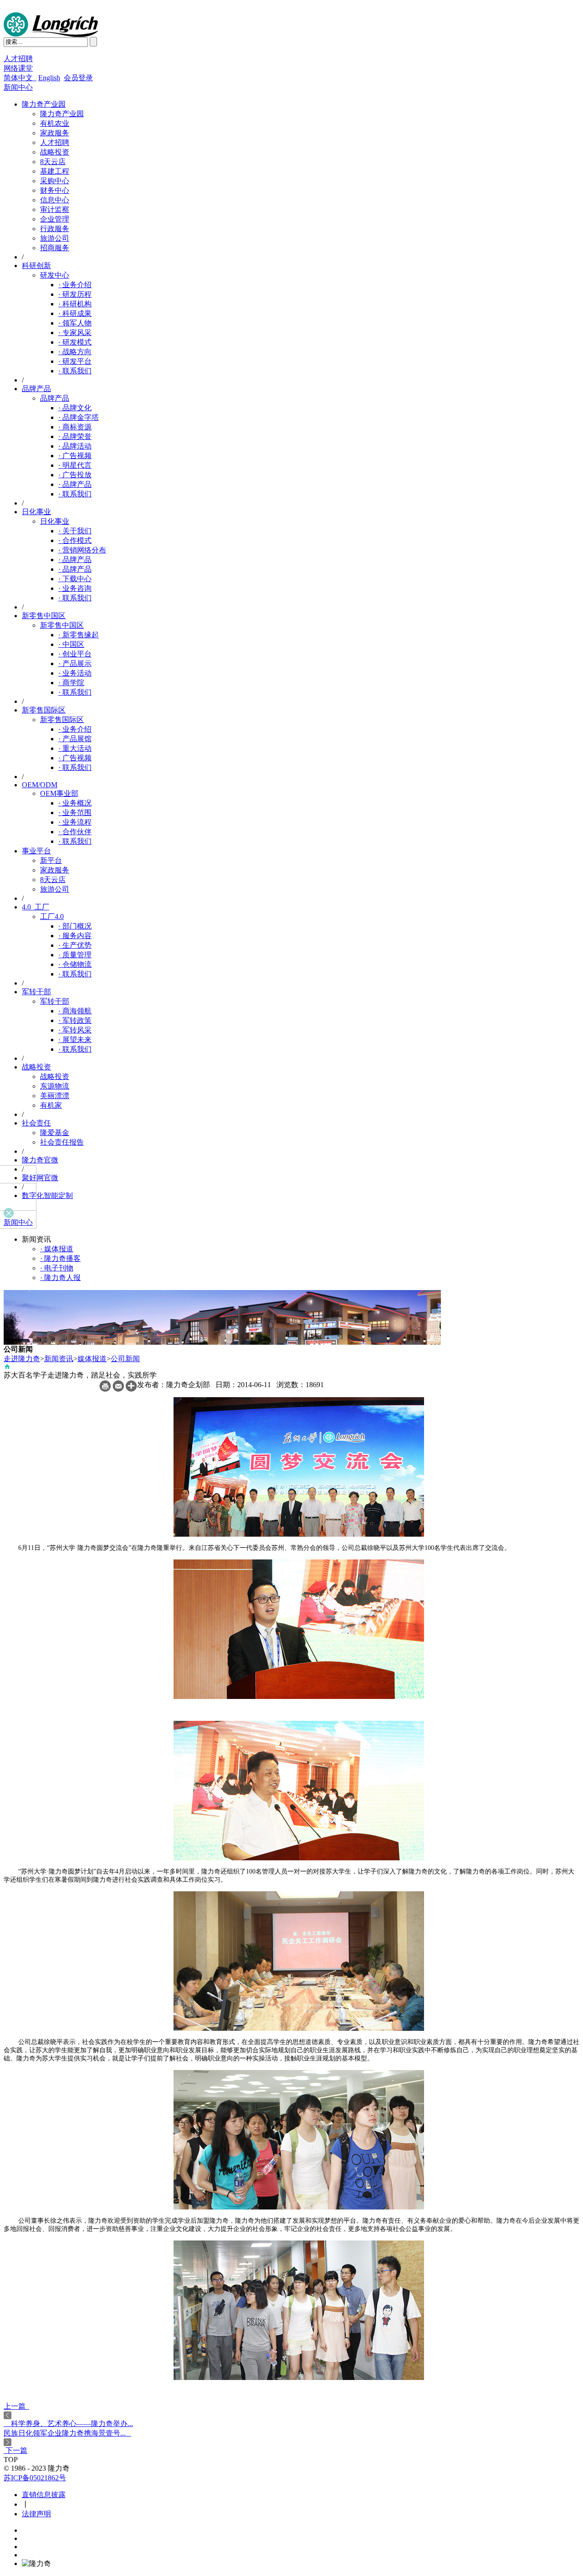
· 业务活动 (75, 673)
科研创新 (36, 266)
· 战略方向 (75, 352)
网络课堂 (18, 68)
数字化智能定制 (47, 1195)
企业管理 (55, 219)
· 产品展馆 (75, 739)
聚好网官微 (40, 1178)
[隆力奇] (51, 34)
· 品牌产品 (75, 484)
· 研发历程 (75, 294)
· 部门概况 (75, 926)
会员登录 (78, 78)
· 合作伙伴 (75, 832)
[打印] (105, 1389)
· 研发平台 (75, 361)
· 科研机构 (75, 304)
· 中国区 (71, 644)
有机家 (51, 1105)
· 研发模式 (75, 342)
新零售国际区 (44, 710)
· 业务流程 (75, 822)
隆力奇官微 (40, 1160)
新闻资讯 (59, 1359)
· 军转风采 (75, 1030)
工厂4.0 (52, 916)
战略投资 (55, 152)
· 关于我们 (75, 531)
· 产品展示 (75, 663)
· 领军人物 (75, 323)
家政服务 (55, 133)
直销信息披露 (44, 2495)
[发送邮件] (118, 1389)
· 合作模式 (75, 540)
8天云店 (53, 162)
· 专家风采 (75, 333)
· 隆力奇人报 (60, 1278)
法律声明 (36, 2514)
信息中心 (55, 200)
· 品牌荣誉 (75, 436)
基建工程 (55, 171)
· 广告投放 (75, 475)
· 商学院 (71, 683)
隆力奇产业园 (44, 104)
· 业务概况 (75, 803)
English (49, 78)
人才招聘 (18, 59)
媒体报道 (92, 1359)
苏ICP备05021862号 (35, 2478)
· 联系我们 (75, 371)
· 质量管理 (75, 955)
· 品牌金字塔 (79, 417)
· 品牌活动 (75, 446)
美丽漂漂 (55, 1096)
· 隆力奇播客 (60, 1258)
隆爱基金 (55, 1133)
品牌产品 (36, 389)
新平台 (51, 860)
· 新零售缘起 (79, 635)
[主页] (7, 1368)
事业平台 (36, 851)
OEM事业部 (59, 793)
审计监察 (55, 209)
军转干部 (36, 992)
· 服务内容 (75, 936)
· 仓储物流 (75, 964)
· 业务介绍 (75, 285)
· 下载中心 (75, 579)
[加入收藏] (131, 1389)
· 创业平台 (75, 654)
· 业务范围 (75, 813)
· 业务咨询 (75, 588)
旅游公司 (55, 238)
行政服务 (55, 229)
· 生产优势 (75, 945)
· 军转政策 (75, 1020)
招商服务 (55, 248)
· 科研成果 (75, 313)
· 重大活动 (75, 748)
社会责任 (36, 1123)
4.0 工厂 (36, 907)
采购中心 (55, 181)
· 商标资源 (75, 427)
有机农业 (55, 123)
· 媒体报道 (57, 1249)
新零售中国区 (44, 616)
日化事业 (36, 512)
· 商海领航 (75, 1011)
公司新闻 (125, 1359)
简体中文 (20, 78)
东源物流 (55, 1086)
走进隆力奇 (22, 1359)
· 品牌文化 (75, 408)
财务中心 (55, 190)
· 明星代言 (75, 465)
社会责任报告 (62, 1142)
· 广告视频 (75, 456)
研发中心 (55, 275)
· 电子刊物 (57, 1268)
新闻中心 (18, 87)
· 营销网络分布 (82, 550)
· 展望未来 (75, 1040)
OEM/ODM (40, 785)
